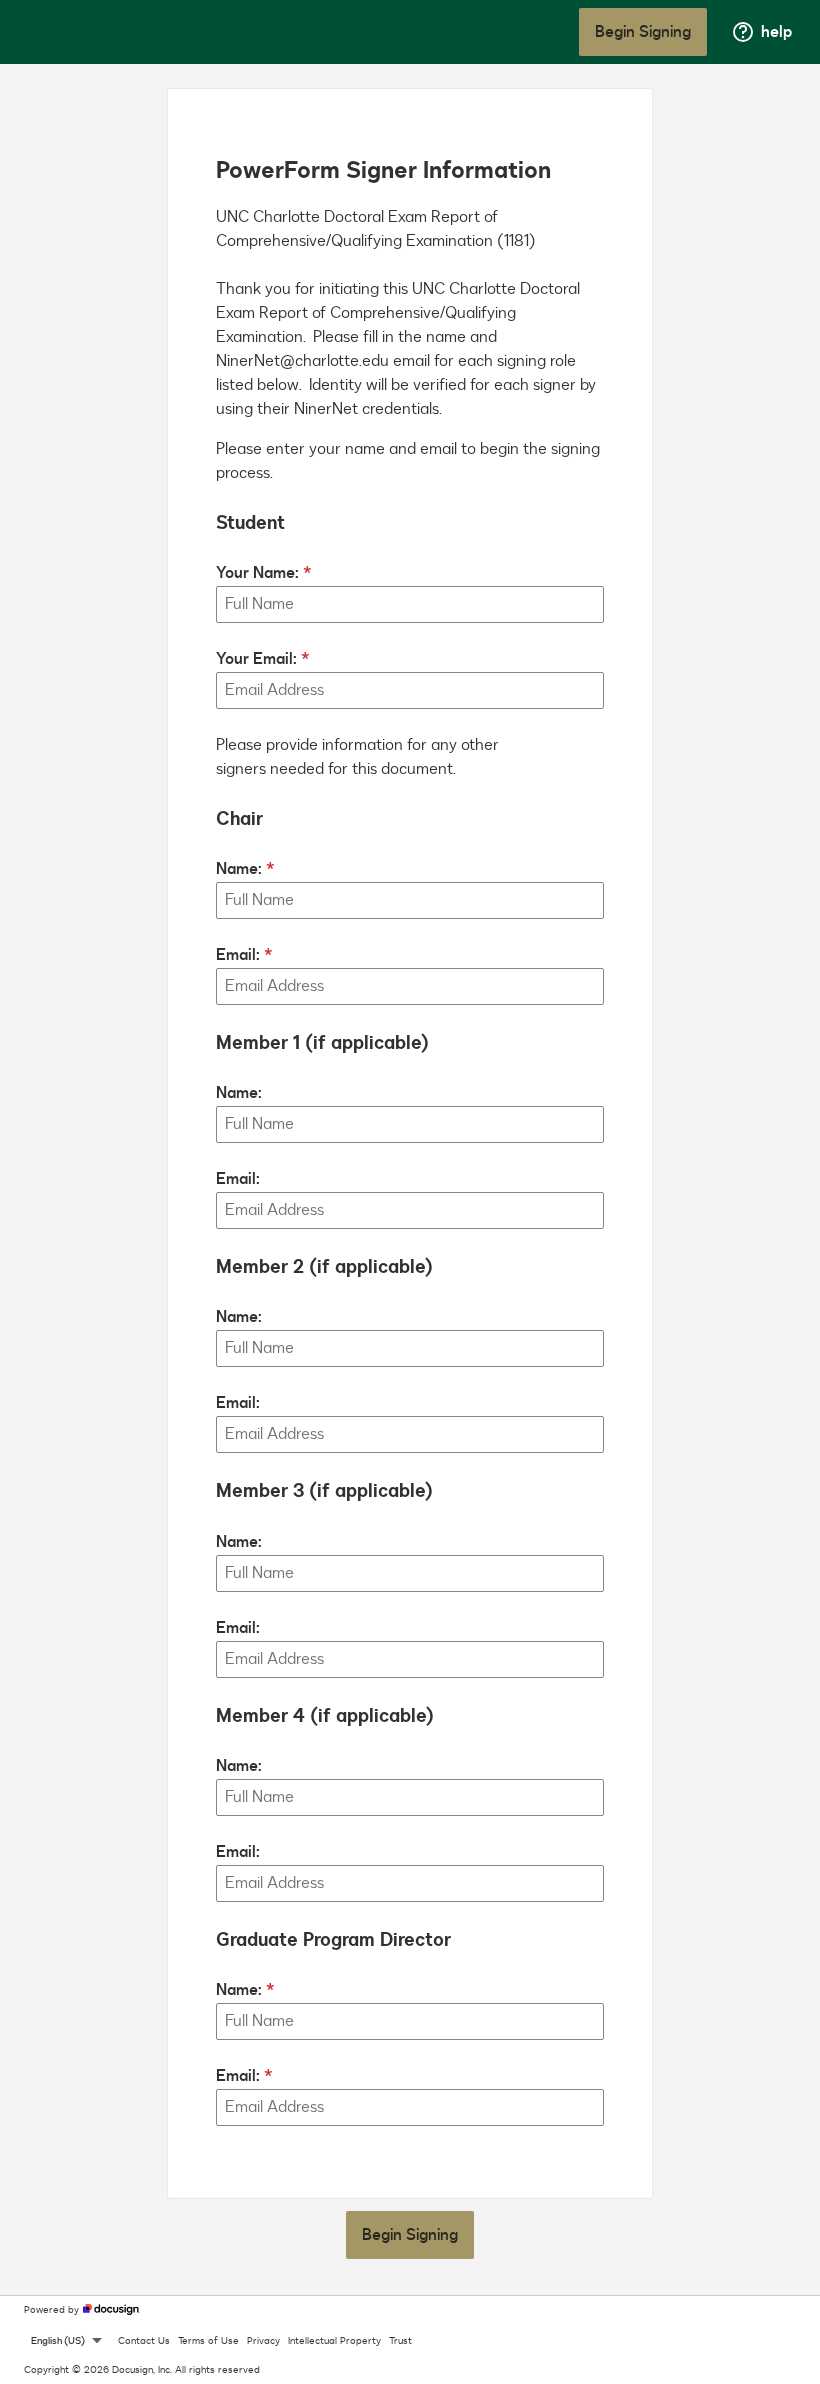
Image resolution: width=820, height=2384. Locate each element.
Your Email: (256, 659)
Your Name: (257, 573)
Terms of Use (208, 2341)
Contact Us (144, 2341)
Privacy (263, 2341)
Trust (400, 2341)
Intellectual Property (334, 2341)
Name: (239, 869)
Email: (238, 955)
